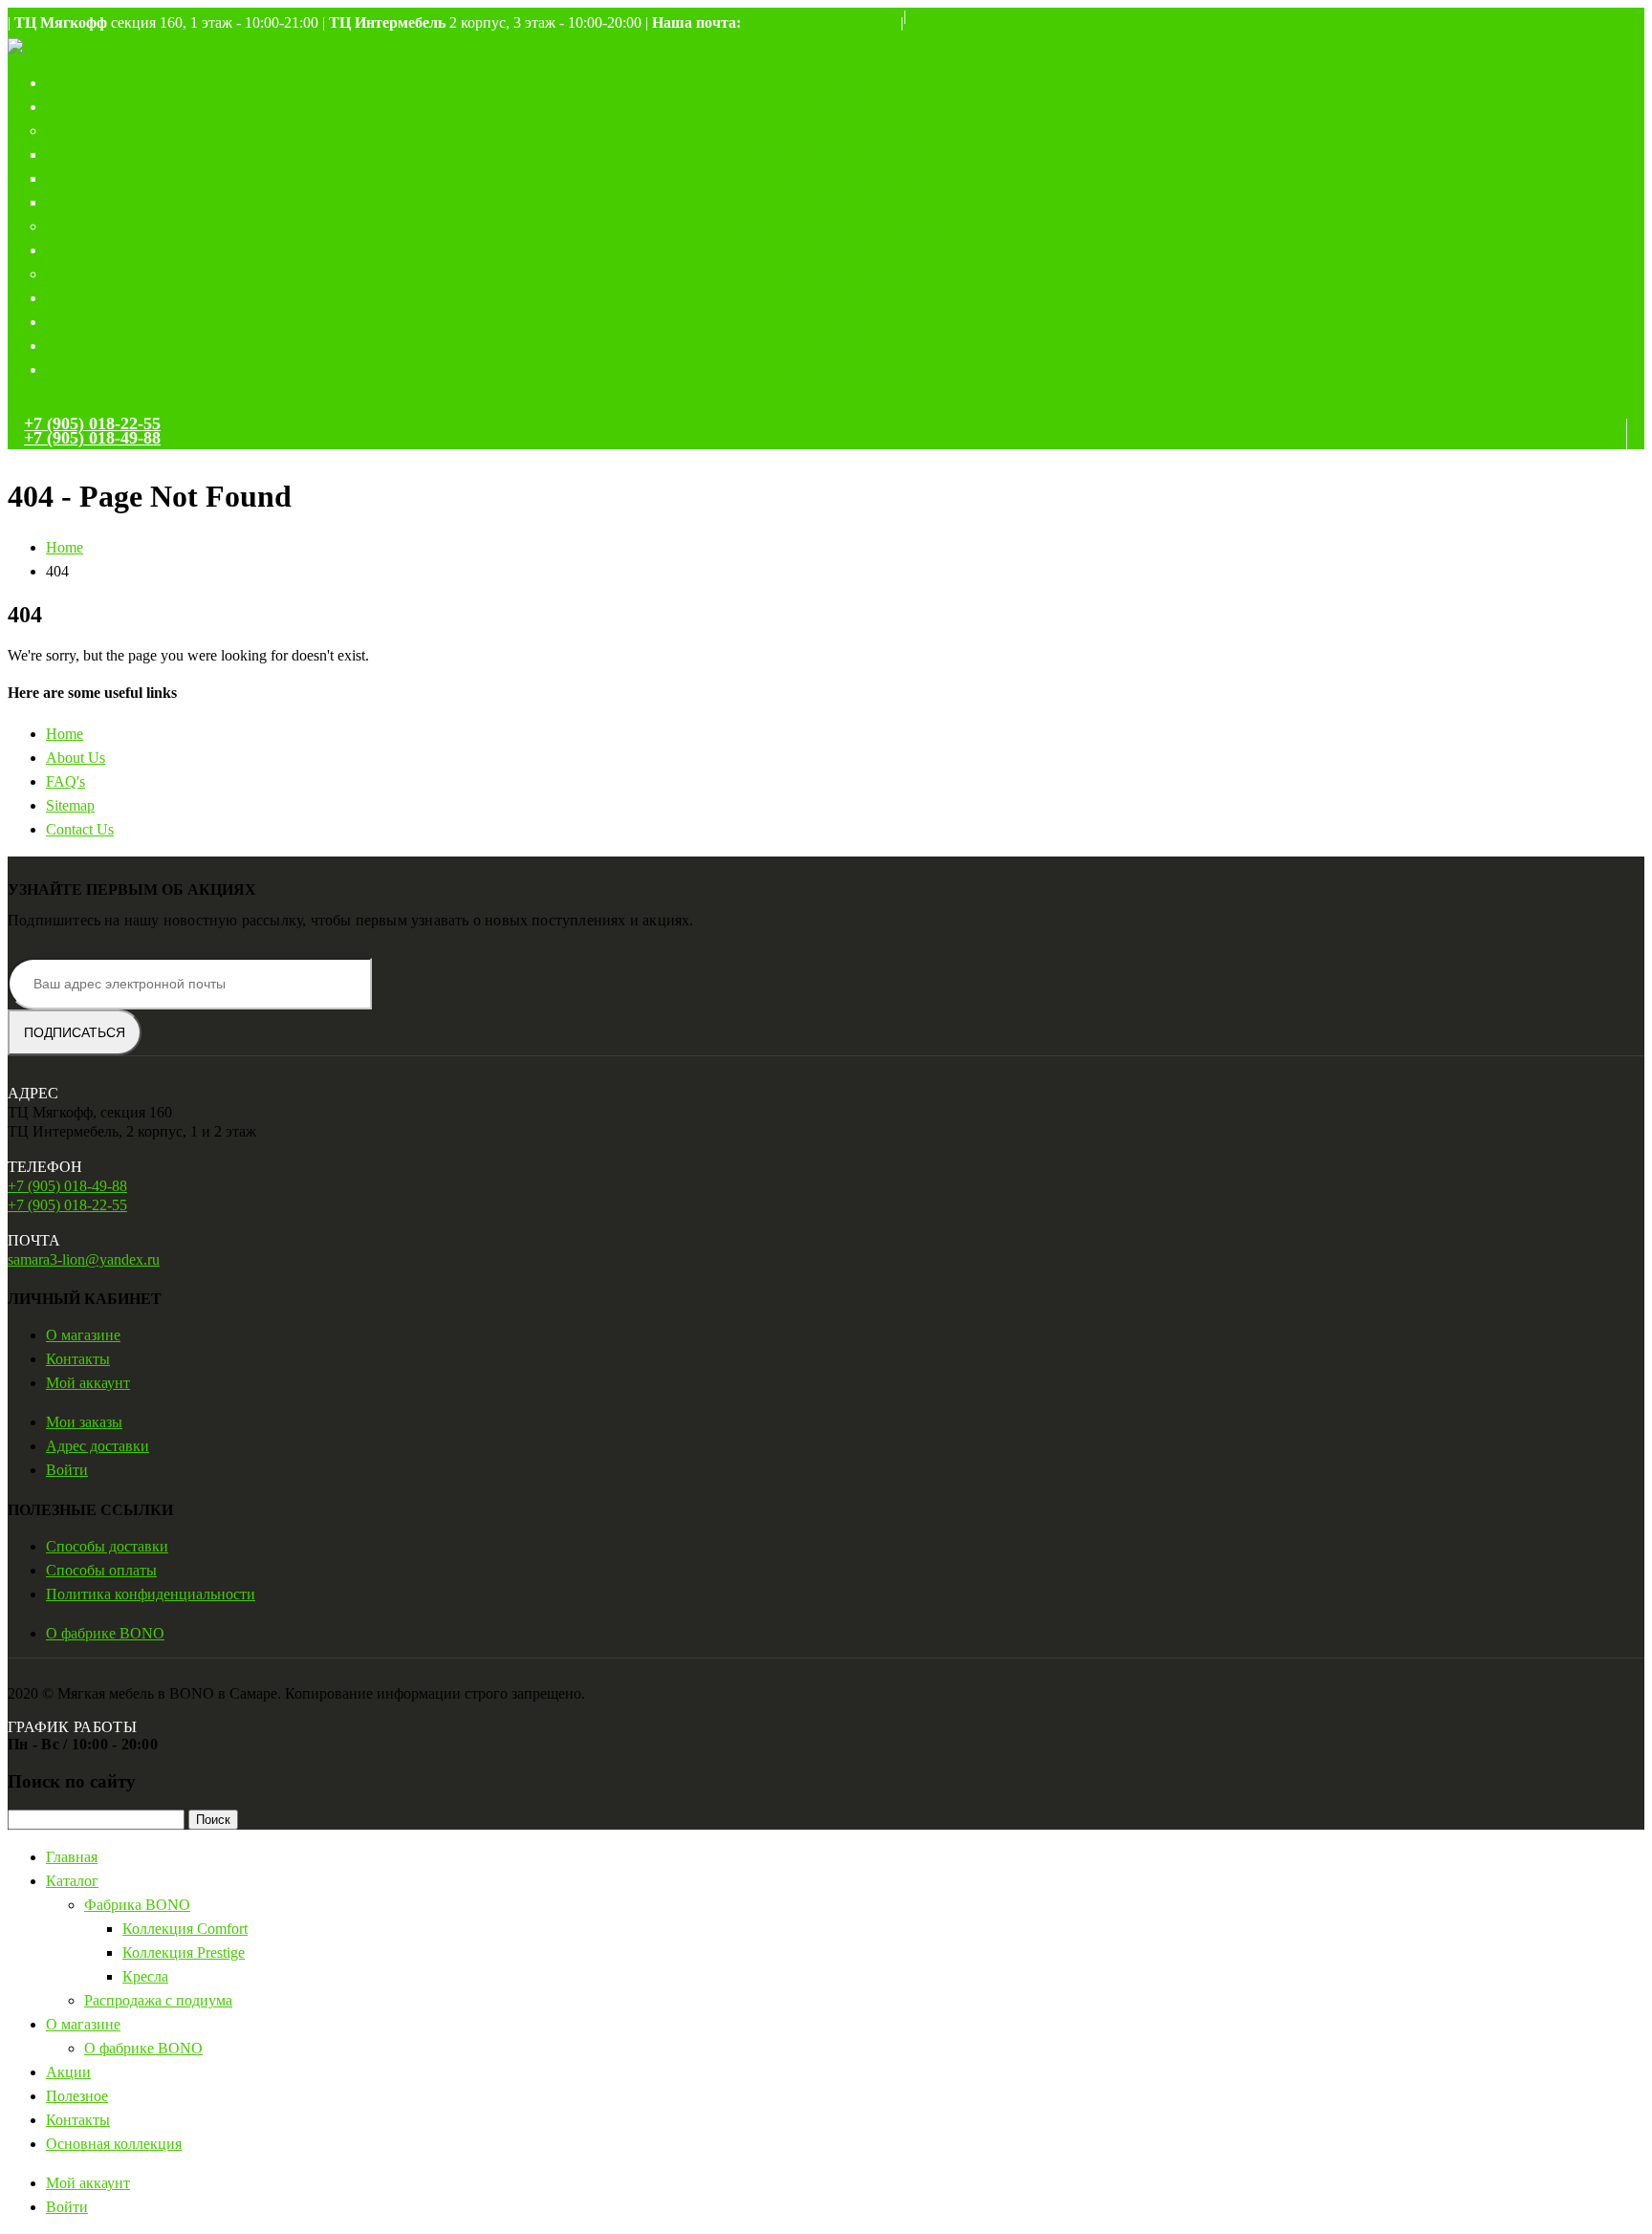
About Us (76, 758)
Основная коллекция (844, 369)
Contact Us (80, 829)
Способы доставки (107, 1546)
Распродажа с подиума (844, 226)
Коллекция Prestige (844, 178)
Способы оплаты (101, 1570)
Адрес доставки (98, 1446)
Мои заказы (84, 1422)
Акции (845, 298)
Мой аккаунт (88, 1383)
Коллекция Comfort (844, 154)
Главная (844, 83)
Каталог (839, 107)
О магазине (838, 250)
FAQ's (65, 781)
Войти (67, 1470)
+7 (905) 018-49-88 (92, 438)
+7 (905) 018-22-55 (92, 423)
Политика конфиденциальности (151, 1594)
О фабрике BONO (844, 274)
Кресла (844, 202)
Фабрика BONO (850, 130)
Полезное (845, 322)
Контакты (845, 346)
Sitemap (70, 805)
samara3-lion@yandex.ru (821, 22)
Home (65, 734)
